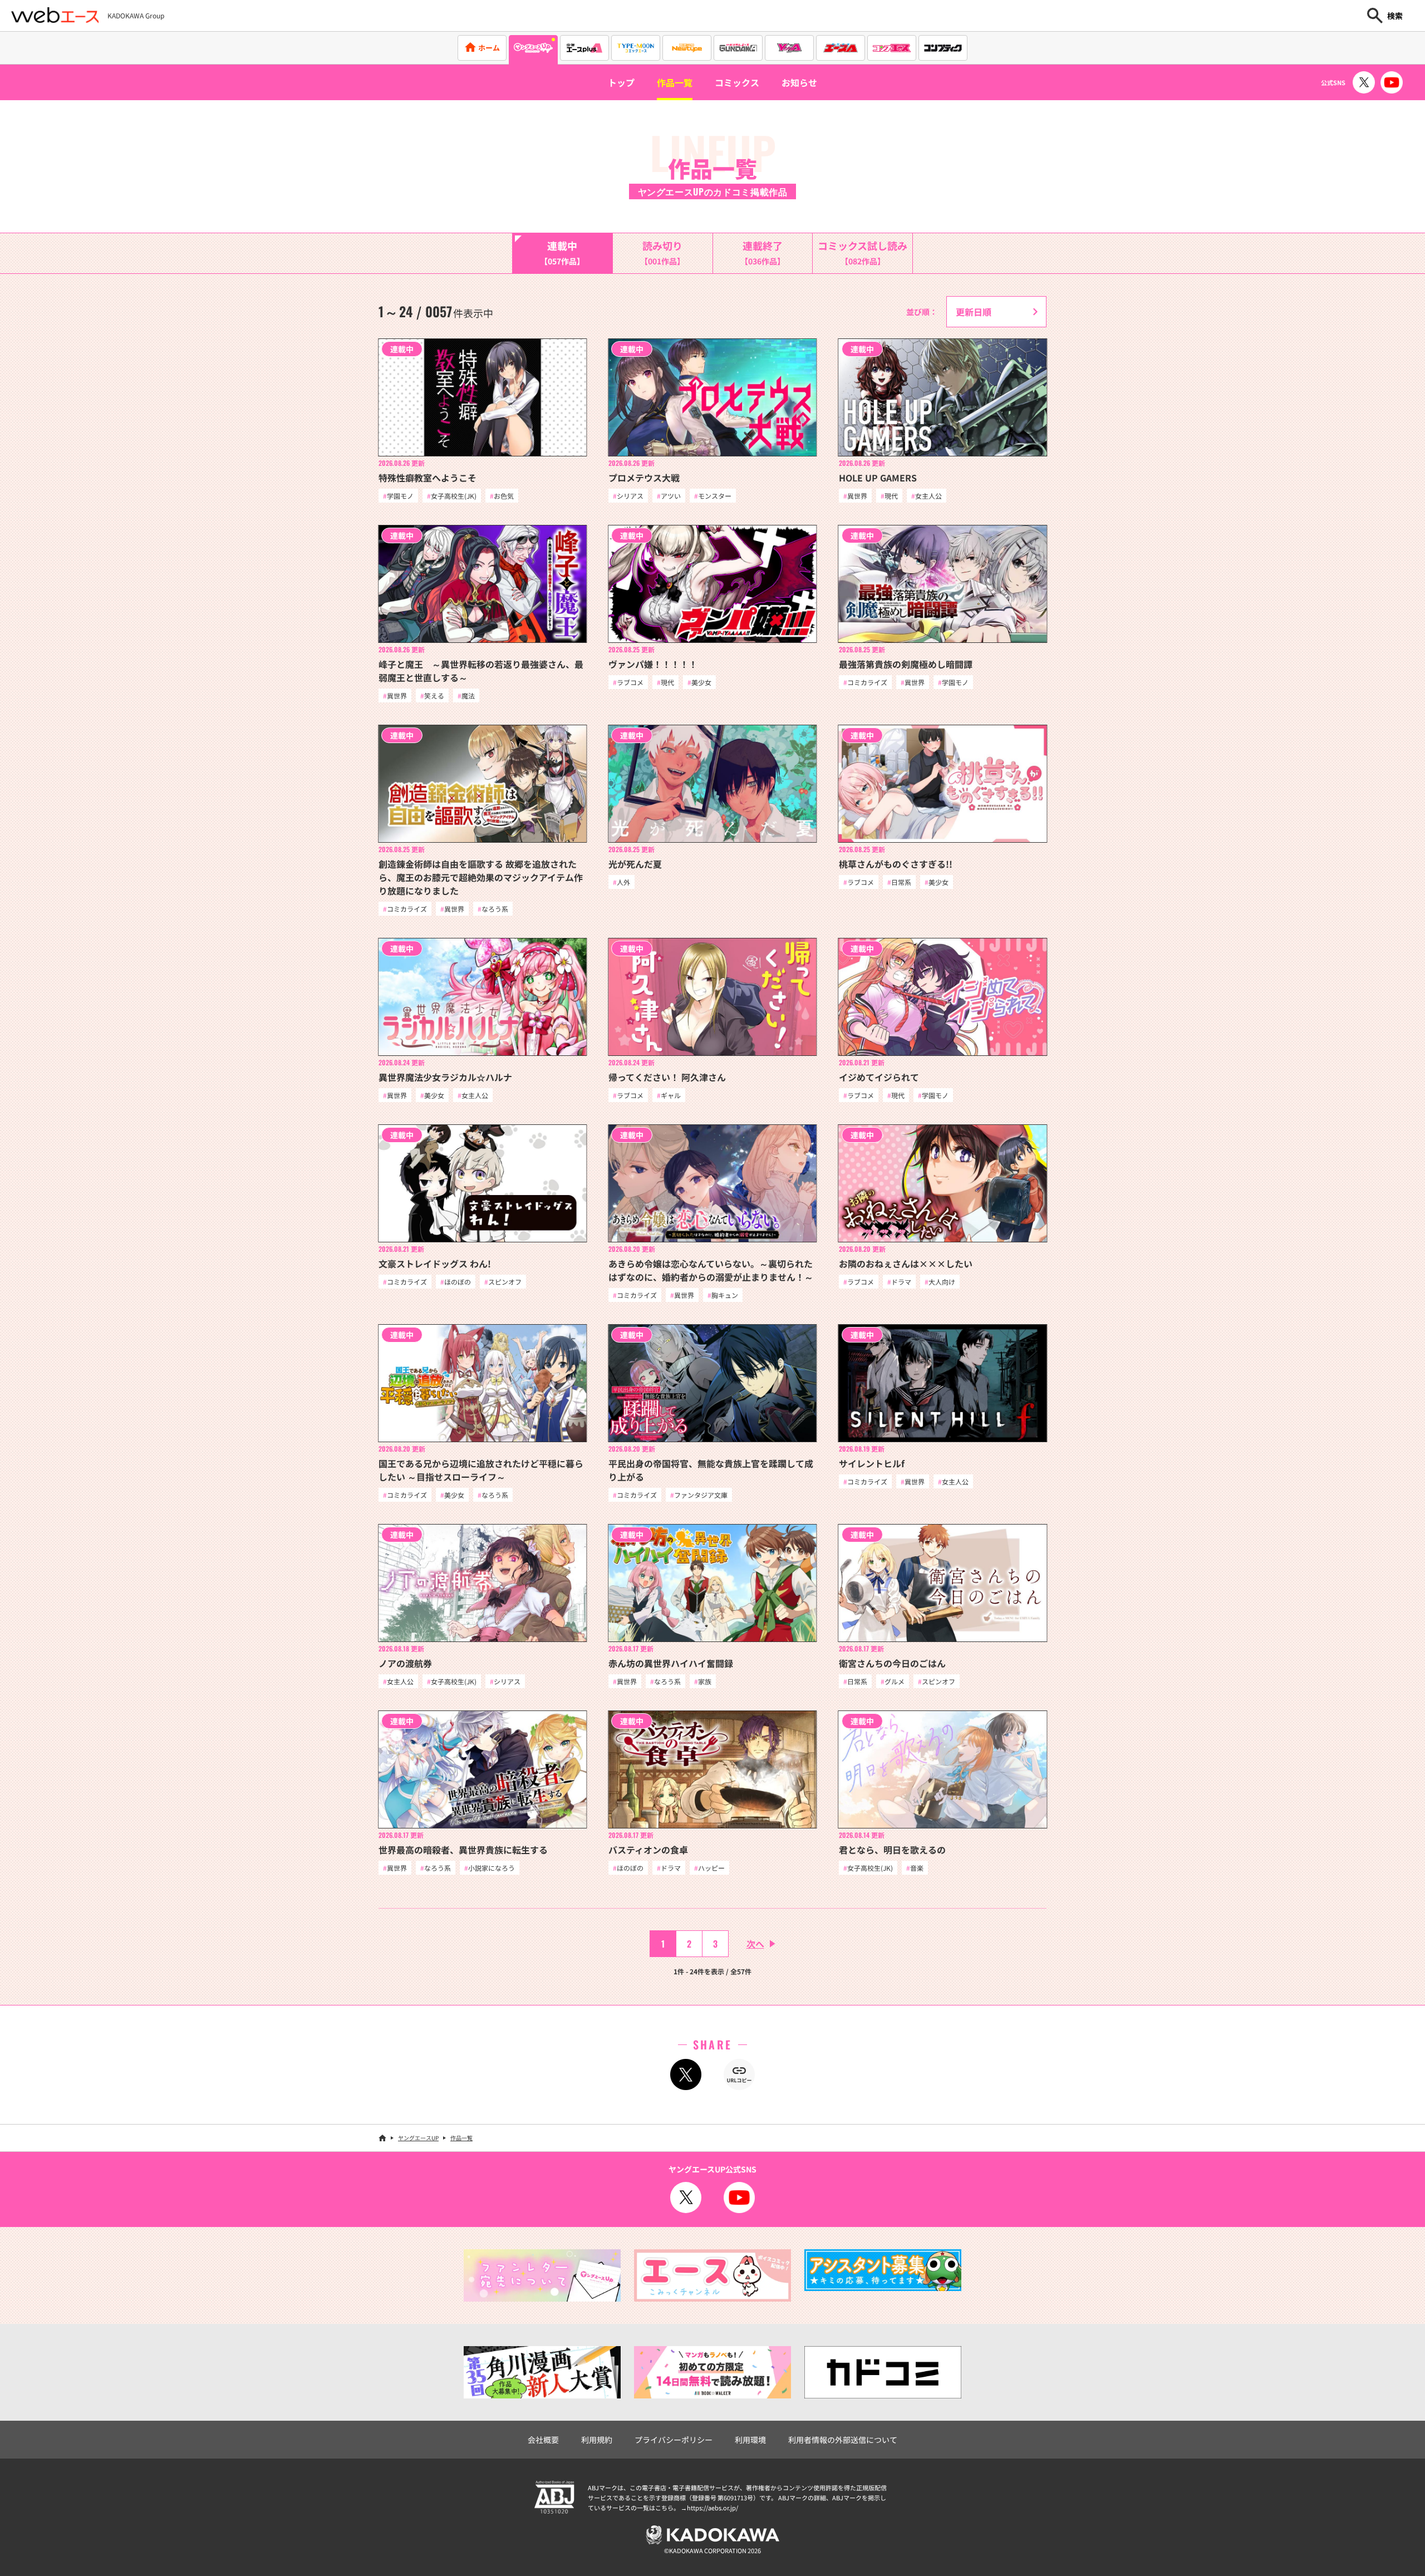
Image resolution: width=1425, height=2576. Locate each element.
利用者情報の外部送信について (843, 2440)
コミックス (737, 82)
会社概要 (543, 2440)
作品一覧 (675, 82)
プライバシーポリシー (674, 2440)
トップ (621, 82)
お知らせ (799, 82)
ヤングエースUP (418, 2138)
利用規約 (597, 2440)
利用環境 (750, 2440)
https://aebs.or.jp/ (712, 2508)
